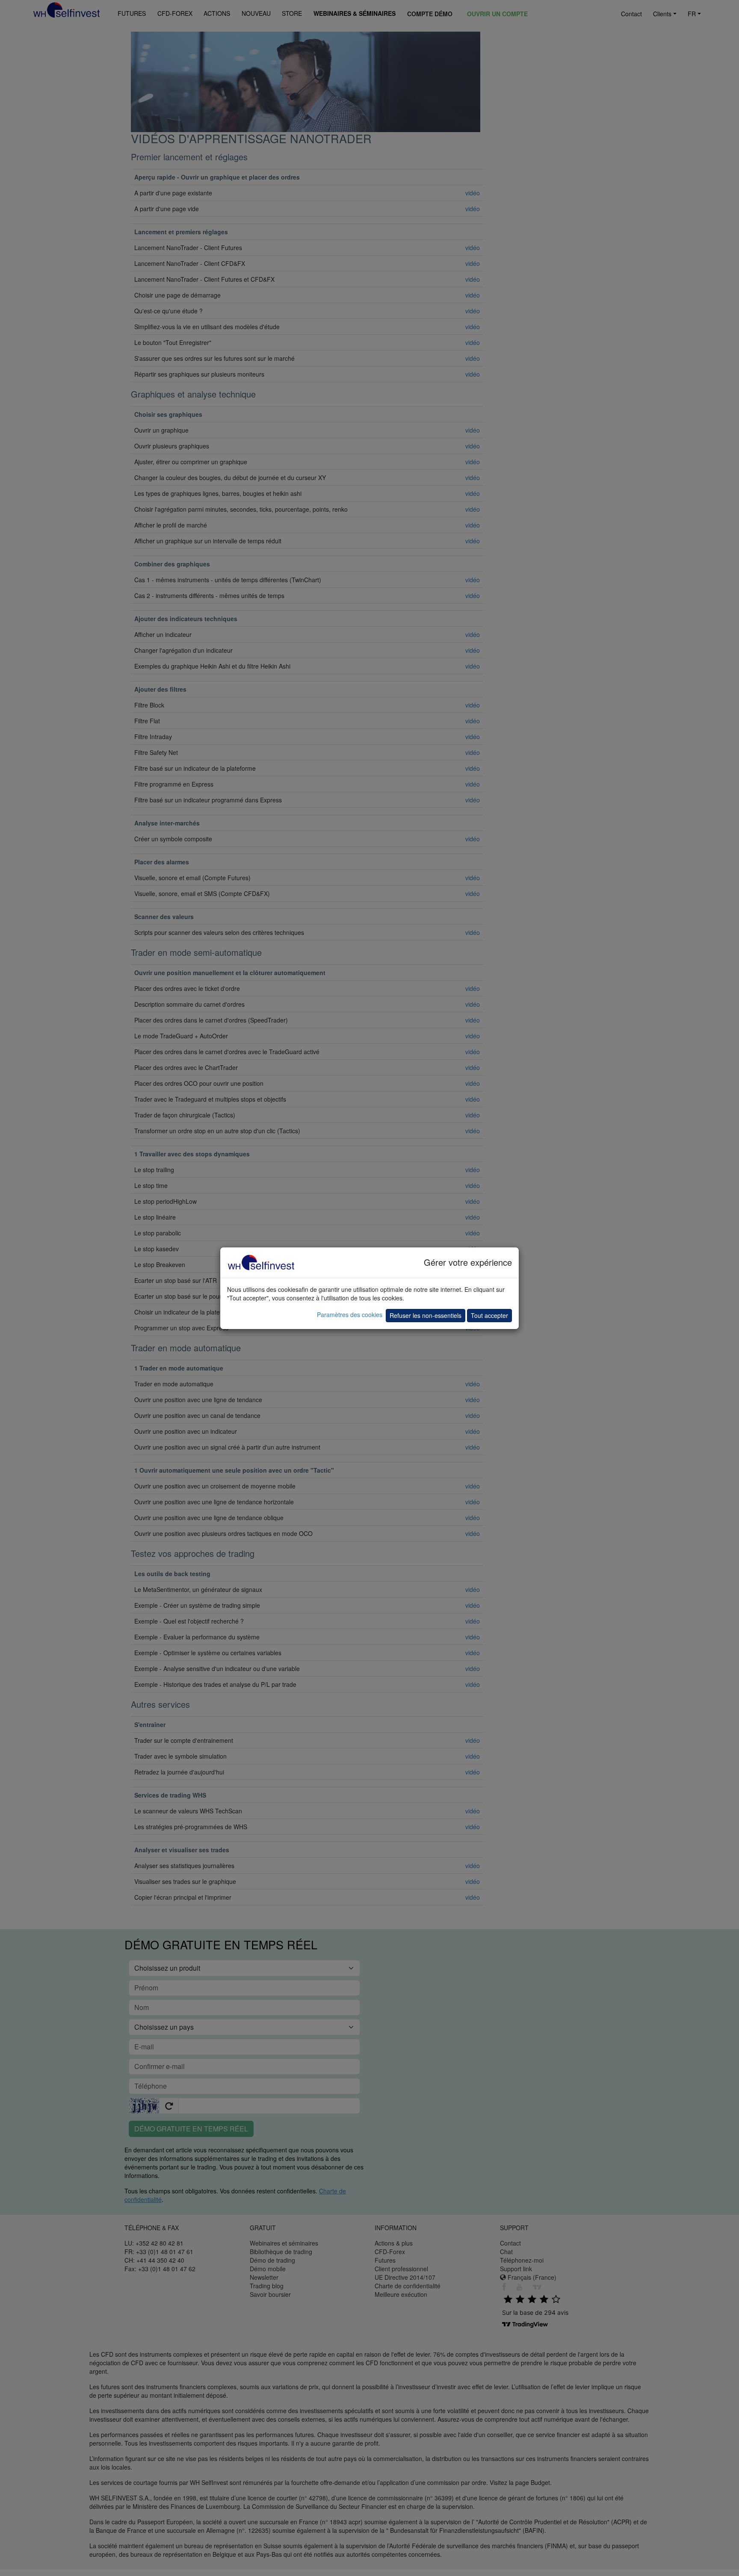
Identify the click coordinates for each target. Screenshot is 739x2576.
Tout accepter (489, 1315)
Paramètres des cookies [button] (350, 1315)
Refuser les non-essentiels (426, 1315)
